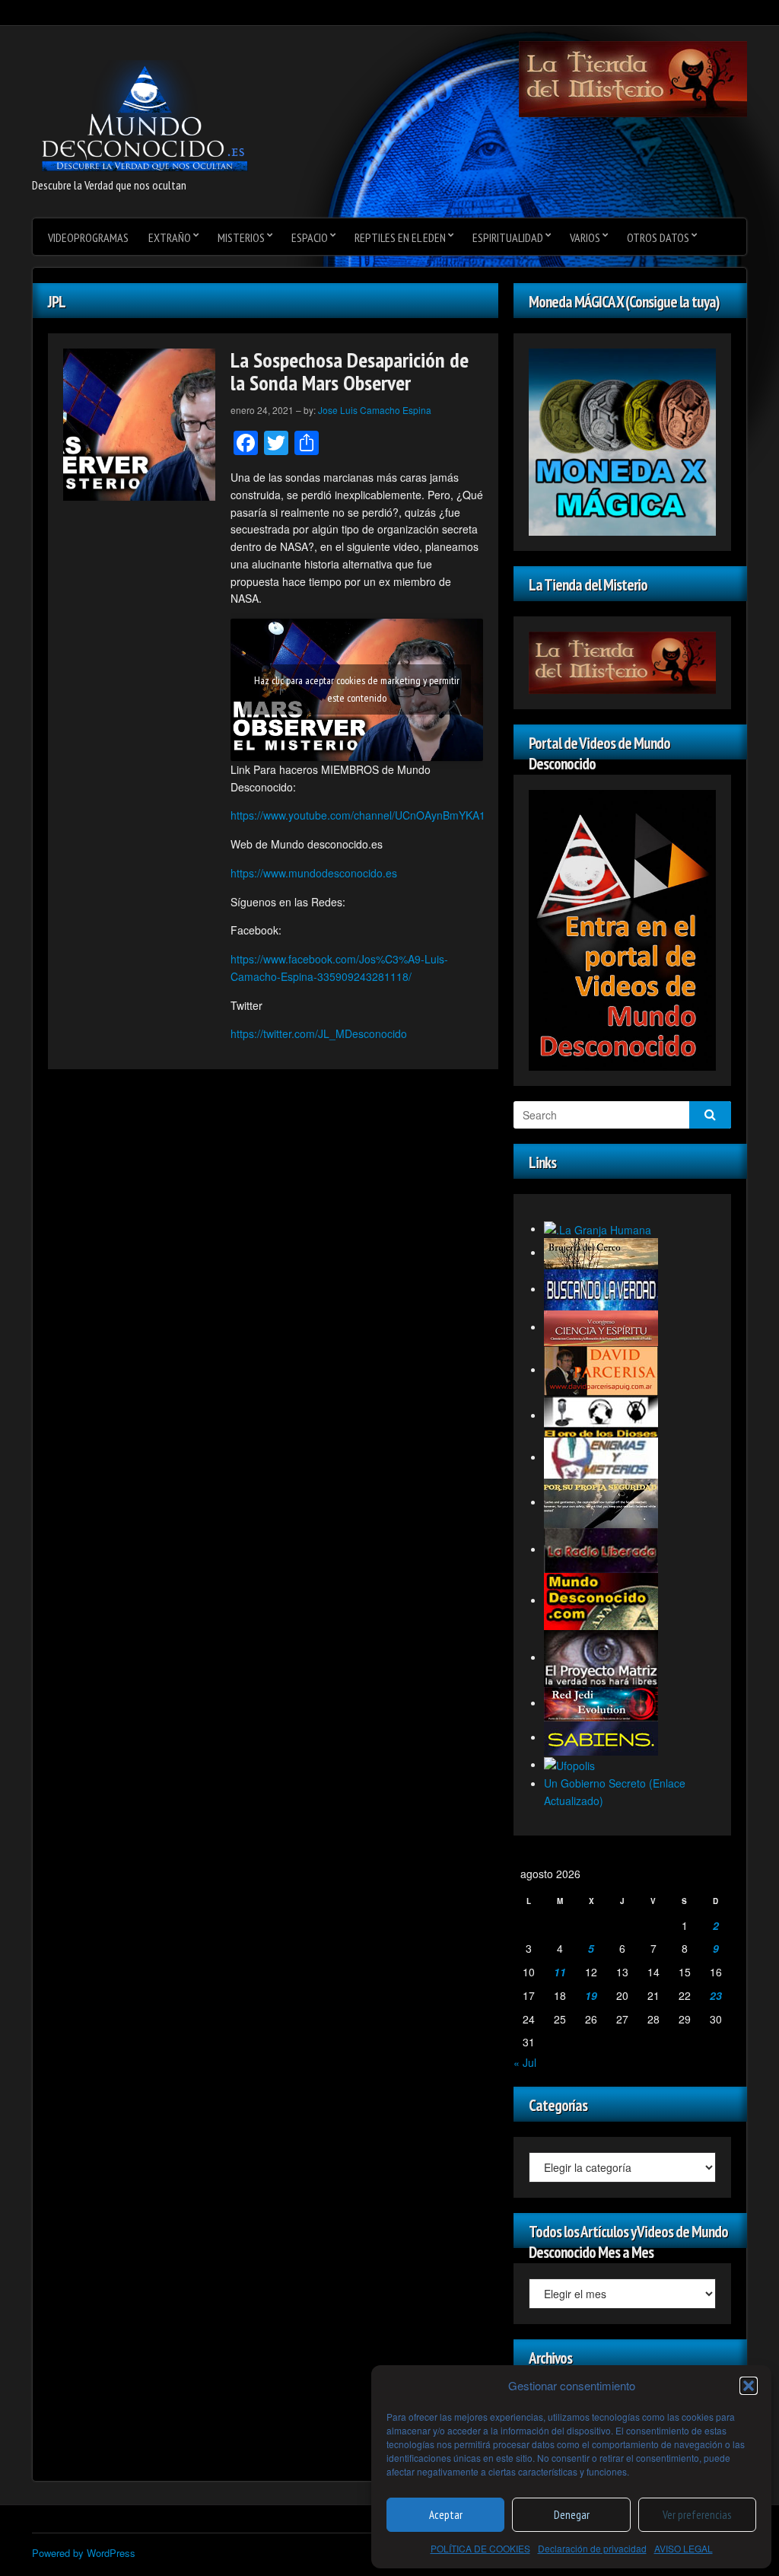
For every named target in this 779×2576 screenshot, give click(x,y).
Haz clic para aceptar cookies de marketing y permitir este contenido (357, 689)
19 (591, 1995)
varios (585, 237)
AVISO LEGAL (684, 2548)
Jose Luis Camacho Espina (375, 410)
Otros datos (658, 237)
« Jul (525, 2062)
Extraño (170, 237)
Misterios (241, 237)
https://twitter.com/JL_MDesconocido (319, 1033)
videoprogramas (88, 237)
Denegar (572, 2515)
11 (560, 1972)
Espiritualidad (508, 237)
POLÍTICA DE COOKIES (480, 2548)
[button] (749, 2386)
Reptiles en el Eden (400, 237)
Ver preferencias (697, 2515)
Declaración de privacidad (592, 2548)
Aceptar (446, 2515)
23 (716, 1995)
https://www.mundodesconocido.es (314, 873)
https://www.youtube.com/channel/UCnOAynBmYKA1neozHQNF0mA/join (406, 815)
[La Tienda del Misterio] (633, 78)
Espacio (310, 237)
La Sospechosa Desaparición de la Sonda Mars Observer (350, 371)
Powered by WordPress (84, 2553)
